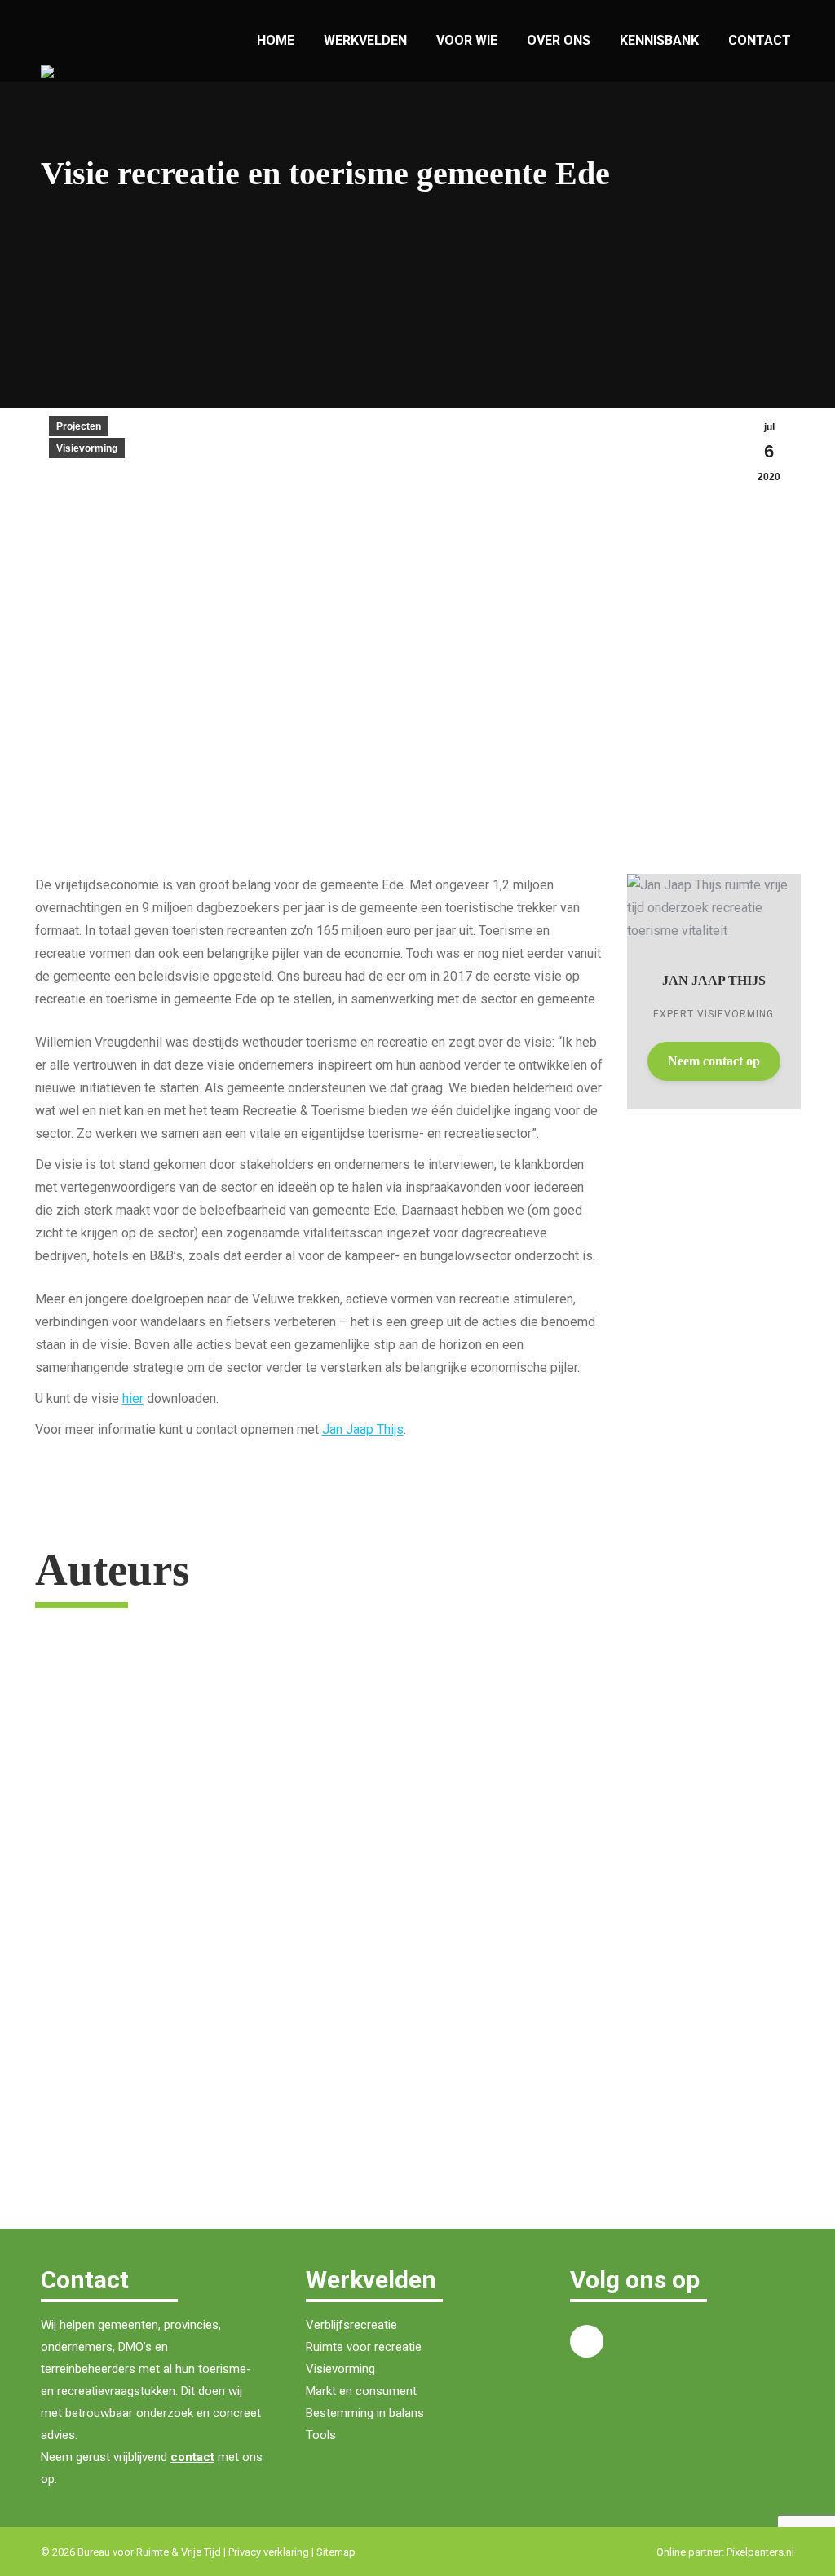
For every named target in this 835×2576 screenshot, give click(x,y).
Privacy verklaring (269, 2552)
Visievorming (87, 448)
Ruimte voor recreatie (364, 2347)
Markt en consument (361, 2391)
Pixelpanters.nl (760, 2552)
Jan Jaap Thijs (363, 1429)
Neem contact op (714, 1061)
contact (192, 2457)
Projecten (79, 426)
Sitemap (336, 2552)
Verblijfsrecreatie (351, 2325)
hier (133, 1398)
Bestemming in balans (365, 2413)
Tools (321, 2435)
